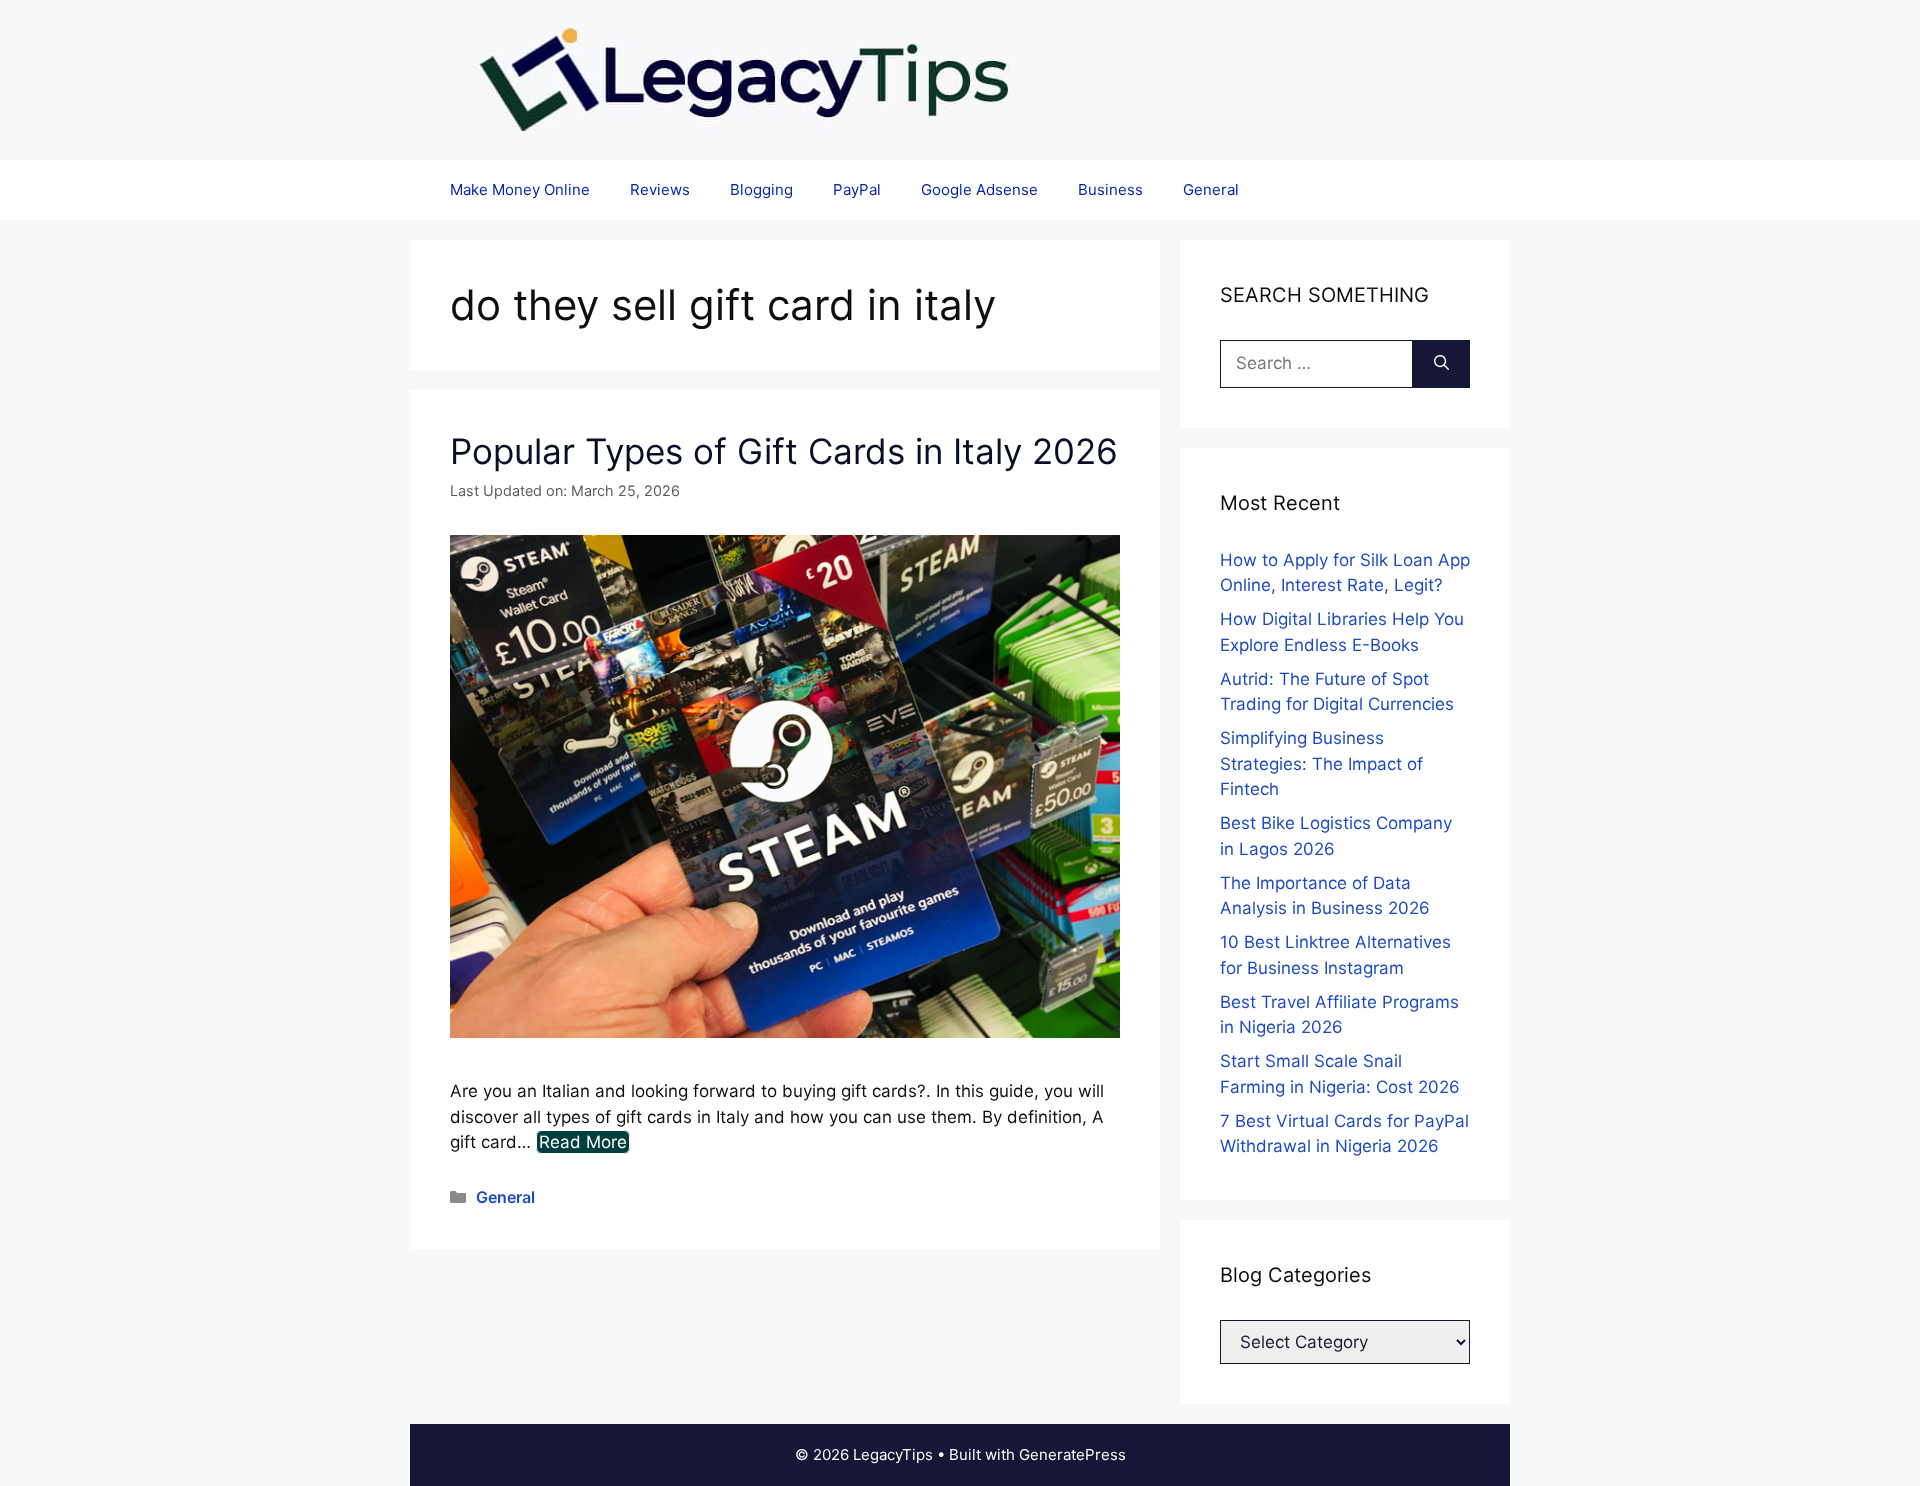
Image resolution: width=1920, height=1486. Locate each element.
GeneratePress (1072, 1454)
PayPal (857, 189)
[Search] (1441, 364)
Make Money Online (520, 189)
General (1211, 189)
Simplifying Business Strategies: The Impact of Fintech (1321, 763)
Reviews (660, 189)
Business (1110, 189)
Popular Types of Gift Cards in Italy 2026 (784, 451)
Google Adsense (979, 189)
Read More (583, 1142)
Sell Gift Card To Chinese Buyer (871, 34)
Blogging (761, 189)
